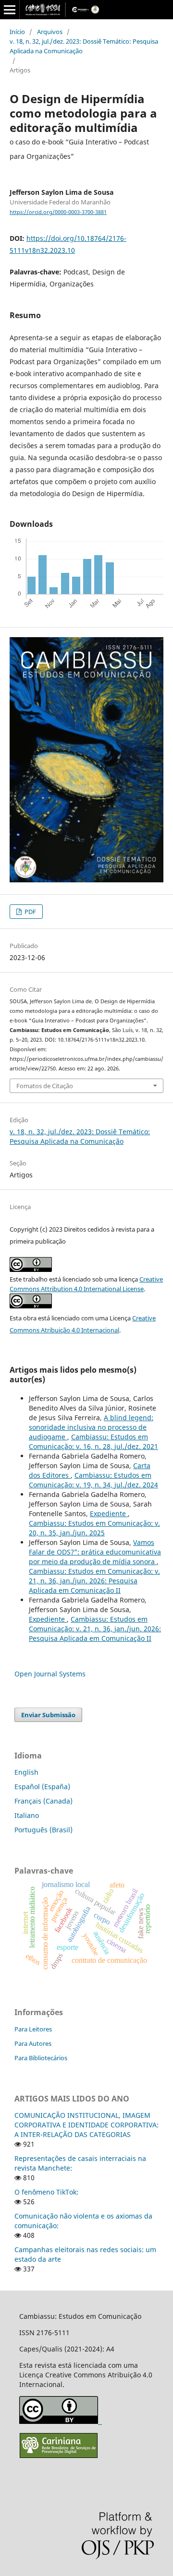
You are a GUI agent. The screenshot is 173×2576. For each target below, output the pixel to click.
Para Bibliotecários (41, 2058)
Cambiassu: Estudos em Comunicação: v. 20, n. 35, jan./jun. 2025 (94, 1528)
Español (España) (42, 1787)
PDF (30, 912)
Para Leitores (33, 2029)
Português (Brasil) (43, 1830)
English (26, 1772)
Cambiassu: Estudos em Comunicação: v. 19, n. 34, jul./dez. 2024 (93, 1480)
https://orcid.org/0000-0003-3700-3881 (58, 212)
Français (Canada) (43, 1801)
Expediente (109, 1514)
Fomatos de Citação (45, 1086)
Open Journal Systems (50, 1674)
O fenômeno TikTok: (46, 2192)
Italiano (27, 1815)
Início (17, 32)
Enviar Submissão (48, 1715)
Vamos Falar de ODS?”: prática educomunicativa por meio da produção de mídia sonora (95, 1552)
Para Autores (33, 2043)
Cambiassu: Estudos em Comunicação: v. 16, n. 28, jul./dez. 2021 (93, 1442)
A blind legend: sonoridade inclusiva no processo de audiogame (91, 1427)
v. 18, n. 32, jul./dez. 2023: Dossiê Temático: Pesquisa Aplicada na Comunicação (84, 46)
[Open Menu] (10, 10)
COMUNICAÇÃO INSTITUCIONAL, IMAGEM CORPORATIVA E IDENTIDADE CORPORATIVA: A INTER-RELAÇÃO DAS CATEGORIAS (86, 2125)
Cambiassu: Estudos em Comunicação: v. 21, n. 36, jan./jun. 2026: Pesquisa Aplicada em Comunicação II (94, 1581)
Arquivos (50, 32)
